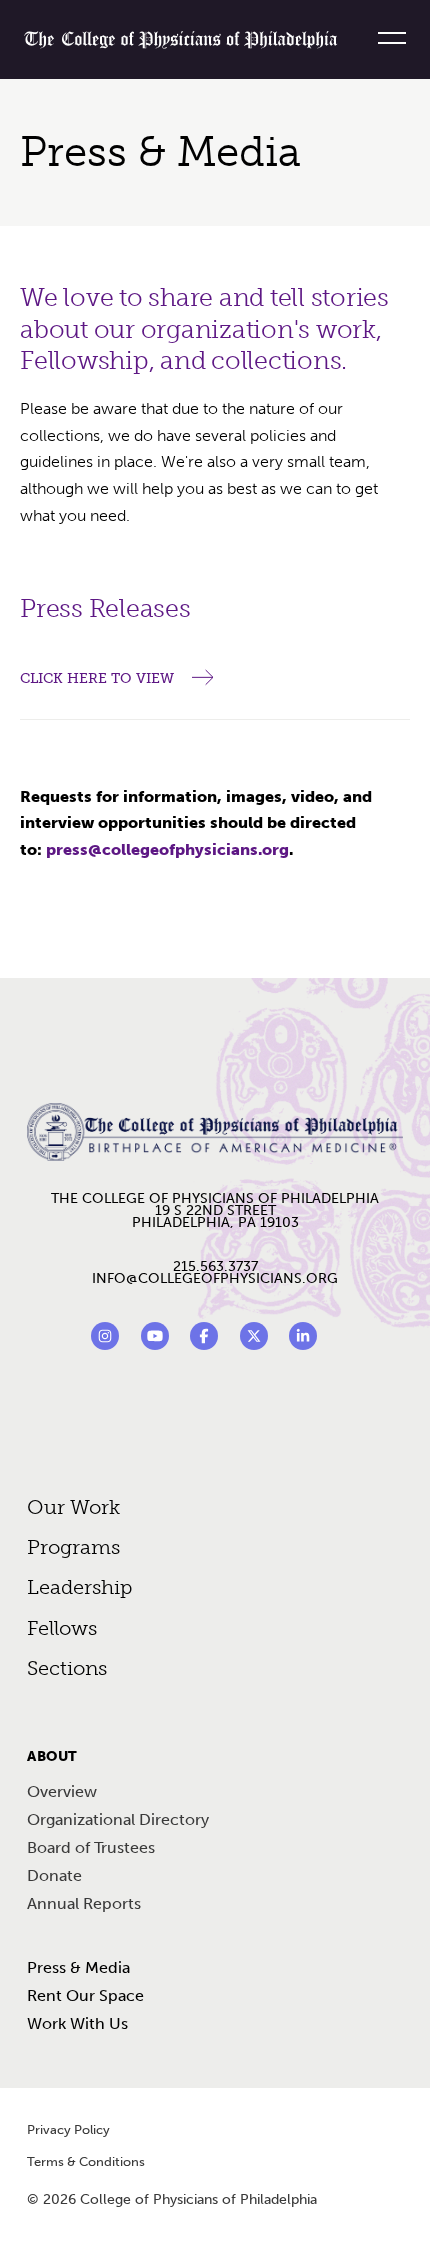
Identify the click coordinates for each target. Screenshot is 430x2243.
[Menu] (384, 38)
